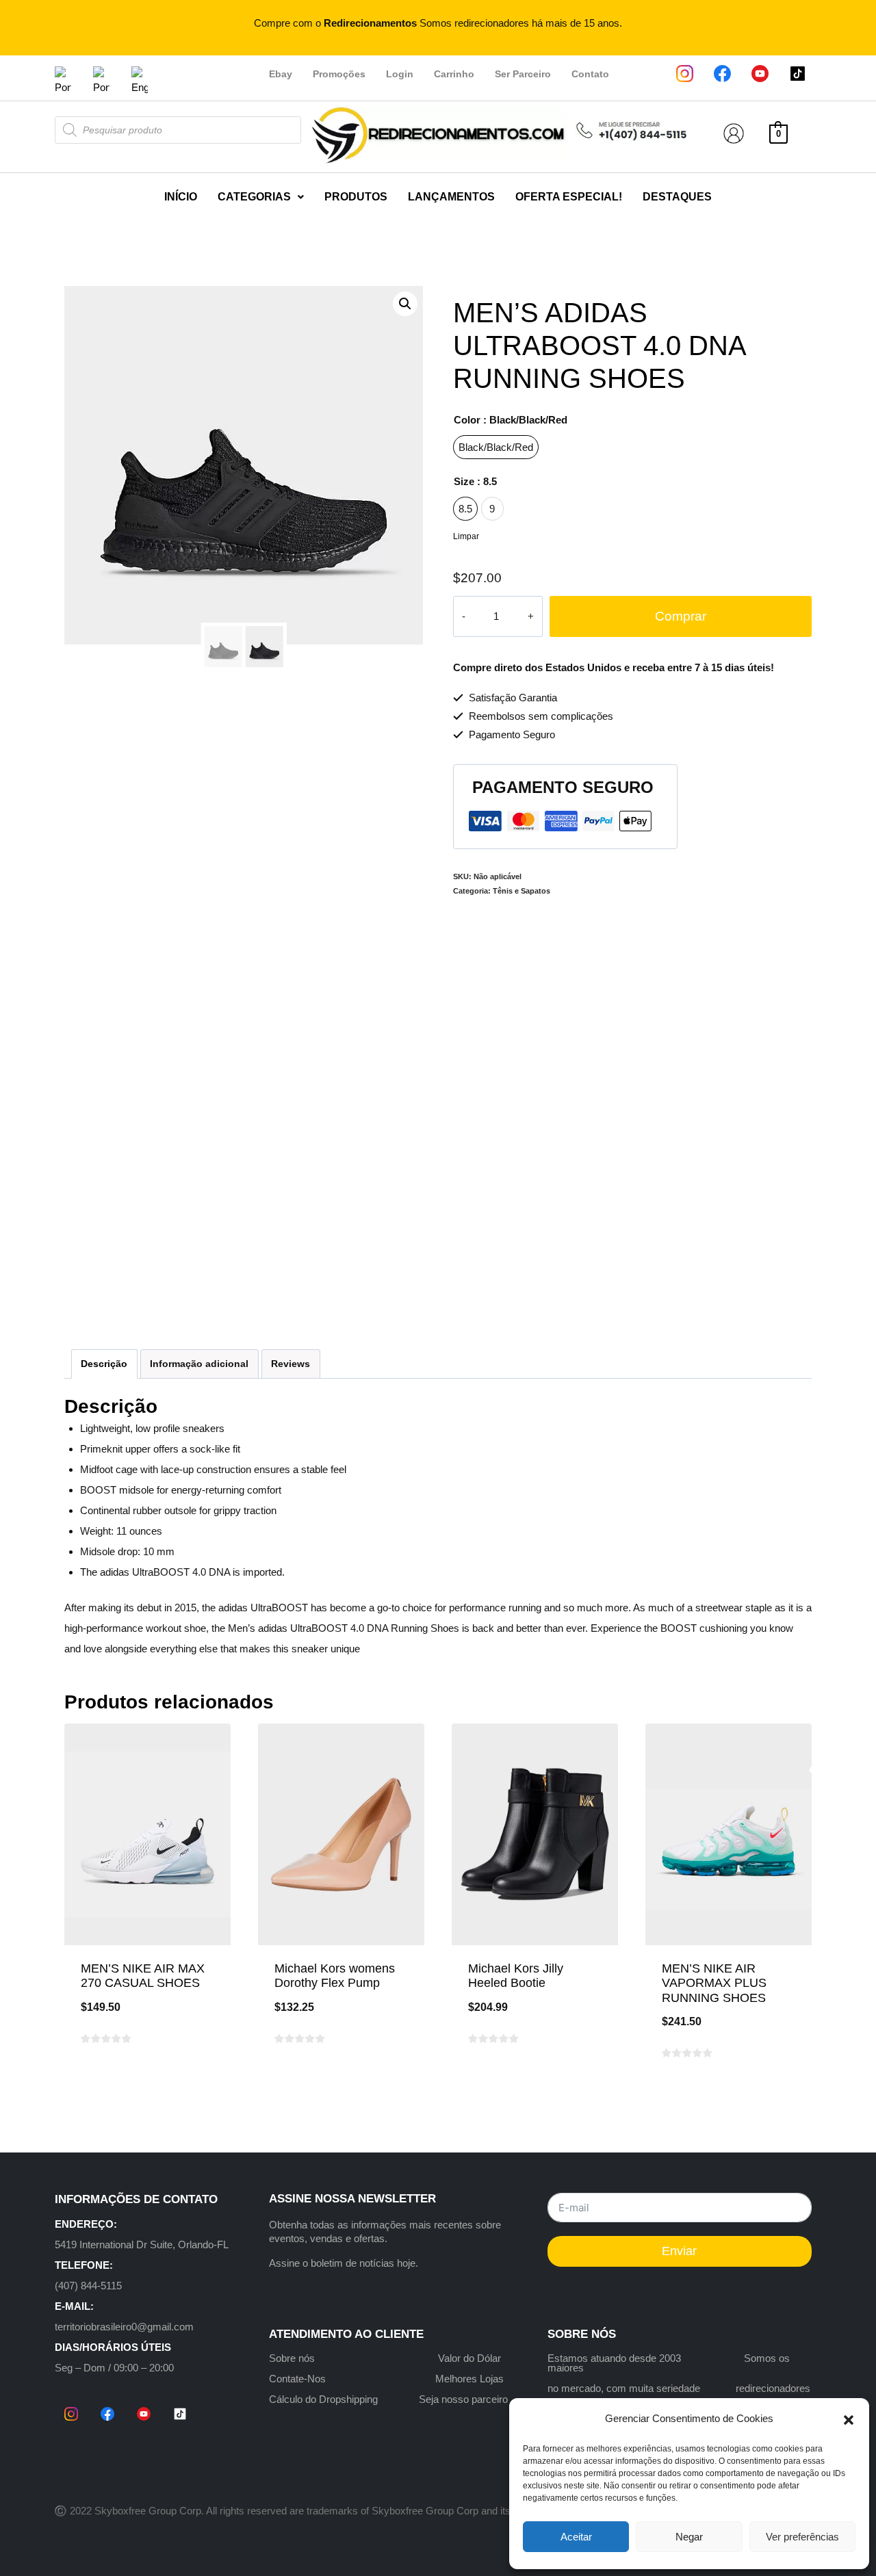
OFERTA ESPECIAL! (569, 197)
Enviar (679, 2251)
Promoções (339, 74)
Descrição (104, 1364)
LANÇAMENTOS (451, 197)
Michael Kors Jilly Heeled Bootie (516, 1976)
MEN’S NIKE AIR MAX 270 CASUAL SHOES (143, 1976)
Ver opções (148, 2082)
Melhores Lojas (469, 2379)
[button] (849, 2419)
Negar (689, 2537)
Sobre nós (292, 2358)
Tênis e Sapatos (521, 891)
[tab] (104, 1364)
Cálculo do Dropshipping (323, 2399)
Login (400, 74)
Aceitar (576, 2537)
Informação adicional (199, 1364)
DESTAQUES (677, 197)
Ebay (281, 74)
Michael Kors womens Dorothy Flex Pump (335, 1976)
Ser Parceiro (523, 74)
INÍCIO (181, 197)
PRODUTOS (356, 197)
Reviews (291, 1364)
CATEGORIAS (254, 197)
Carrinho (454, 74)
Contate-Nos (297, 2379)
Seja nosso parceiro (463, 2399)
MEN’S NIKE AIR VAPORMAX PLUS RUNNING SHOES (714, 1983)
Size (475, 481)
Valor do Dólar (469, 2358)
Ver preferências (802, 2537)
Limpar (466, 536)
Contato (590, 74)
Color (511, 420)
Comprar (681, 616)
